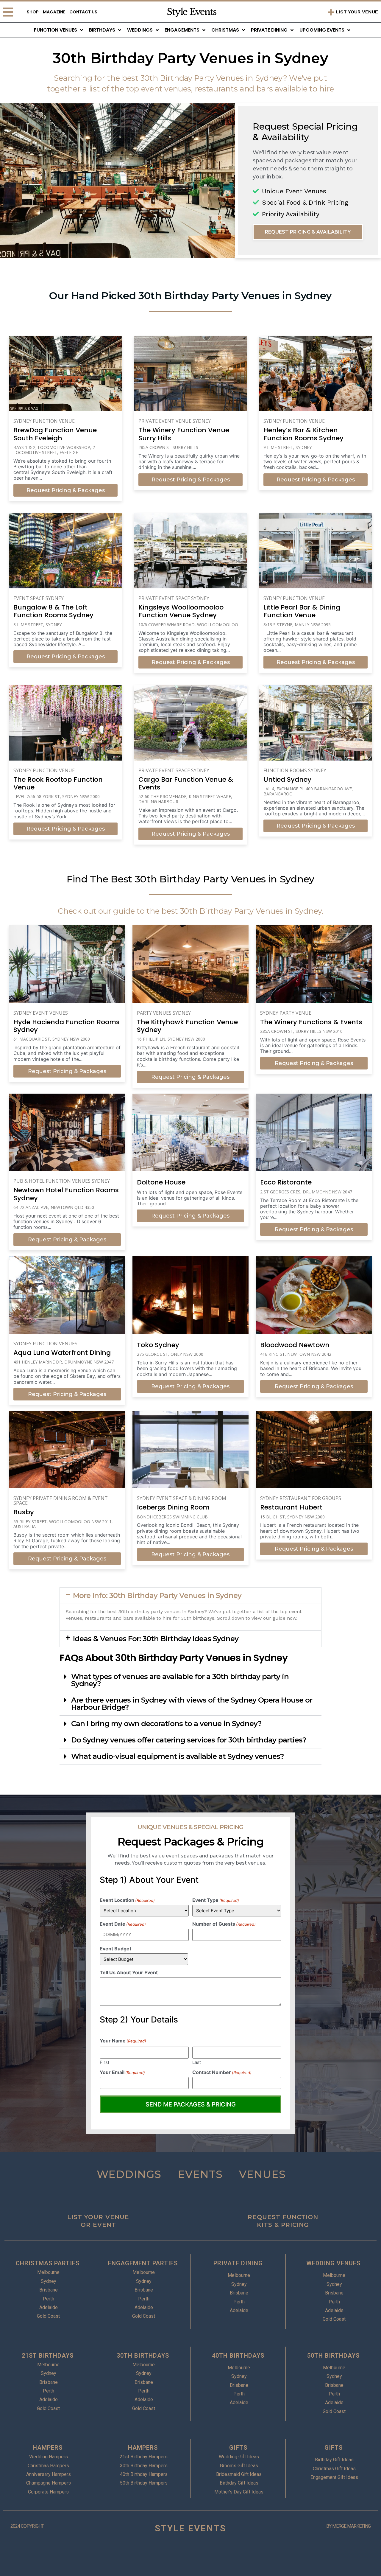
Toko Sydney (158, 1345)
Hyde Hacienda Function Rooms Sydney (67, 1026)
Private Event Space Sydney (174, 598)
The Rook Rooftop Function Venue (58, 783)
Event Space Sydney (39, 598)
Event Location (127, 1900)
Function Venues (56, 30)
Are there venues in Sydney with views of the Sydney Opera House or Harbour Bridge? (192, 1704)
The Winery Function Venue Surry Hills (184, 434)
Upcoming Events (322, 30)
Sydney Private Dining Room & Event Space (61, 1501)
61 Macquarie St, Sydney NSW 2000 (52, 1039)
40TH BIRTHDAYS (238, 2356)
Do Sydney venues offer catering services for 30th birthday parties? (189, 1740)
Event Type (216, 1900)
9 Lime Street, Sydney (288, 447)
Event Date (123, 1924)
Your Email (122, 2072)
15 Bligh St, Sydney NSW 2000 (292, 1517)
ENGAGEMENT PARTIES (143, 2263)
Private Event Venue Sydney (175, 421)
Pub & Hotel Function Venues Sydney (62, 1181)
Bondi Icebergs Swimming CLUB (172, 1517)
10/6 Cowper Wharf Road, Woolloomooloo (188, 625)
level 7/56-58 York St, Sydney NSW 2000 (57, 796)
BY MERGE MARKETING (348, 2526)
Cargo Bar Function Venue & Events (186, 783)
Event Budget (115, 1949)
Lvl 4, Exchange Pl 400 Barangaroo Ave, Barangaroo (308, 791)
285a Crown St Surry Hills (168, 447)
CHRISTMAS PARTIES (48, 2263)
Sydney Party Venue (286, 1013)
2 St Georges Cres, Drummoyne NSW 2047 (306, 1192)
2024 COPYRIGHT (27, 2526)
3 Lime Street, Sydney (38, 625)
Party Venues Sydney (164, 1013)
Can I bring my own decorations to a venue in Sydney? (166, 1724)
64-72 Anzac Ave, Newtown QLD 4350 (54, 1207)
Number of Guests (224, 1924)
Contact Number (222, 2072)
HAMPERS (48, 2448)
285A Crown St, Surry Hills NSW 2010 (301, 1031)
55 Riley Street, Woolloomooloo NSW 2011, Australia (63, 1524)
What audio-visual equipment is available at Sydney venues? (177, 1756)
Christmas (225, 30)
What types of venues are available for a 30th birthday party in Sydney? (180, 1680)
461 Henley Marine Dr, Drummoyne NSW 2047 (64, 1362)
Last (197, 2062)
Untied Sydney (287, 779)
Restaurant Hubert (291, 1507)
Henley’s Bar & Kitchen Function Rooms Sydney (303, 434)
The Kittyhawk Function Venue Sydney (187, 1026)
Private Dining (269, 30)
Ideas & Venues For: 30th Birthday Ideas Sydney (156, 1639)
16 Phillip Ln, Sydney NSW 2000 (171, 1039)
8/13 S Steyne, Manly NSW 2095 (297, 625)
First (104, 2062)
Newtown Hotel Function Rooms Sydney (66, 1194)
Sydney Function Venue (44, 421)
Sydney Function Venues (45, 1344)
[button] (190, 1596)
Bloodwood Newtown (295, 1345)
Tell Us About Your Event (129, 1972)
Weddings (140, 30)
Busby (24, 1512)
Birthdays (102, 30)
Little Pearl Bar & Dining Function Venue (302, 611)
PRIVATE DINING (238, 2263)
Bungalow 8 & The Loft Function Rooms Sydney (53, 611)
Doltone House (161, 1182)
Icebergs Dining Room (173, 1507)
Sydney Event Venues (41, 1013)
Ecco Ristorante (286, 1182)
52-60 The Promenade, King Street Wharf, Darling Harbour (185, 799)
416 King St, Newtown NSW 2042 (296, 1354)
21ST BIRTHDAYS (48, 2356)
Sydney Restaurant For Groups (301, 1498)
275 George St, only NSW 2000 (170, 1354)
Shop (33, 12)
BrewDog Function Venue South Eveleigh (55, 434)
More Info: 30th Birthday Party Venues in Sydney (157, 1595)
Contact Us (83, 12)
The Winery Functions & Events (311, 1022)
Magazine (54, 12)
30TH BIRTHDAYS (143, 2356)
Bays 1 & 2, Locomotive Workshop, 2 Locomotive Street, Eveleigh (54, 450)
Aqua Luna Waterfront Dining (62, 1353)
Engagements (182, 30)
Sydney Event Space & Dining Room (182, 1498)
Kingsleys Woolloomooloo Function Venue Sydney (181, 611)
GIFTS (238, 2448)
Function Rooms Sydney (295, 770)
